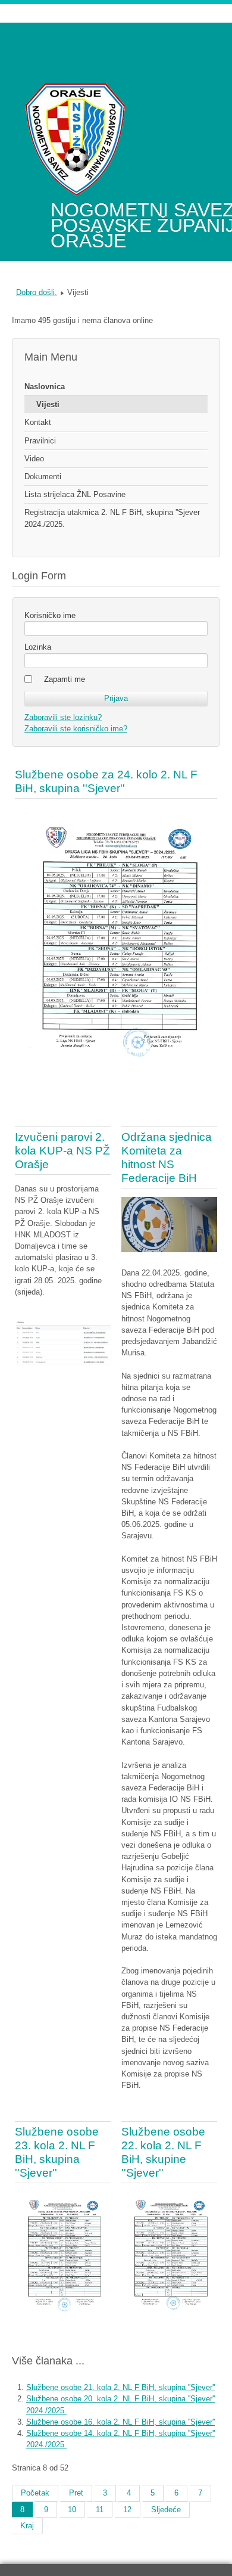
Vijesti (48, 404)
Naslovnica (45, 387)
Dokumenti (43, 477)
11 (100, 2510)
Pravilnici (40, 441)
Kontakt (38, 422)
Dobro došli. (37, 292)
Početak (35, 2493)
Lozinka (38, 647)
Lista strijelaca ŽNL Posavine (75, 494)
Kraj (27, 2526)
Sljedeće (166, 2510)
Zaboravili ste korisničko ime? (76, 729)
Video (34, 459)
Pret (76, 2493)
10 (72, 2510)
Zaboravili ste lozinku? (63, 717)
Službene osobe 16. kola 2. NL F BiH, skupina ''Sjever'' (120, 2422)
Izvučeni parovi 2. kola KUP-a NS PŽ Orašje (62, 1151)
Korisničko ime (50, 615)
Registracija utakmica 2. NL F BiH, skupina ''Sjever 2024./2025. (112, 518)
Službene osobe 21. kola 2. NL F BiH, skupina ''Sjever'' (120, 2387)
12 (127, 2510)
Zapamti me (65, 679)
